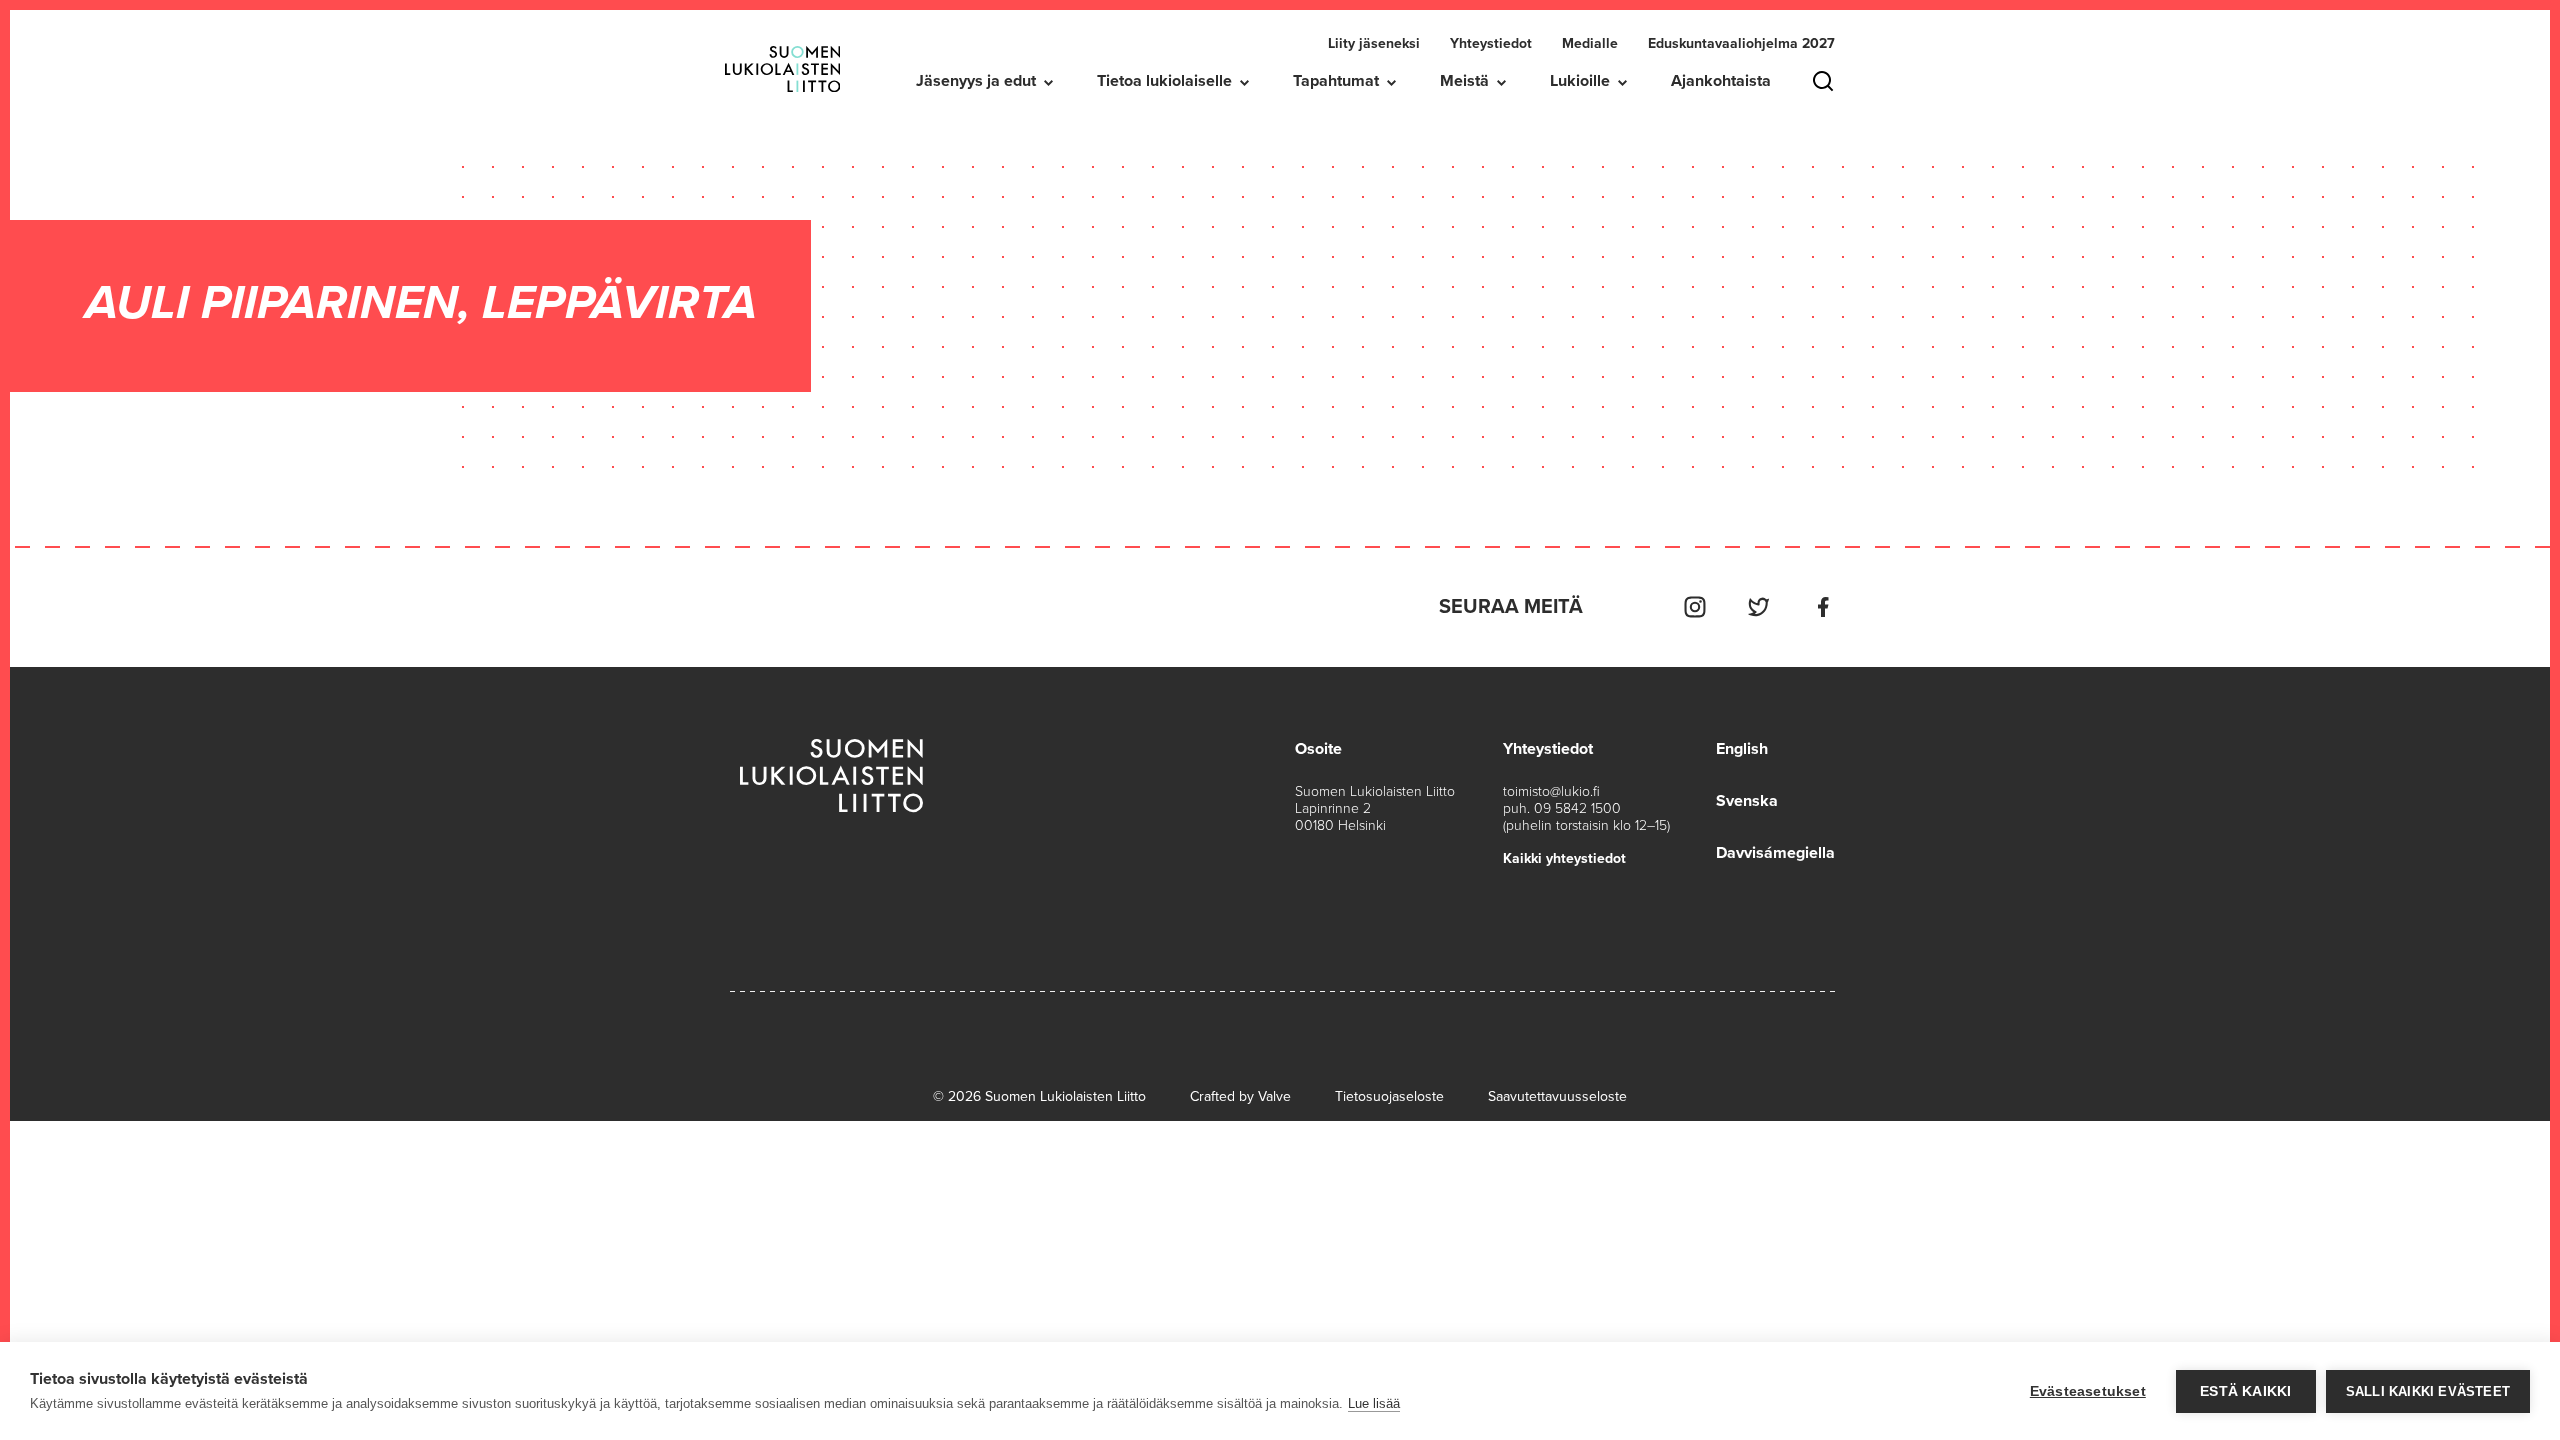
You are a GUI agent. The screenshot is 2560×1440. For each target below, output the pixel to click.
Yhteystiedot (1491, 43)
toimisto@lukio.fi (1551, 791)
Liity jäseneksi (1374, 43)
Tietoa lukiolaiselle (1164, 81)
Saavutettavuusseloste (1557, 1096)
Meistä (1464, 81)
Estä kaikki (2245, 1391)
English (1742, 749)
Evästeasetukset (2088, 1391)
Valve (1274, 1096)
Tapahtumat (1336, 81)
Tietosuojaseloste (1389, 1096)
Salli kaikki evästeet (2428, 1391)
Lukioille (1580, 81)
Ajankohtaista (1721, 81)
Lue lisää (1374, 1403)
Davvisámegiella (1775, 853)
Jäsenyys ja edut (976, 81)
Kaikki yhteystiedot (1564, 858)
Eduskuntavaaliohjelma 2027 (1741, 43)
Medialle (1590, 43)
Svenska (1747, 801)
